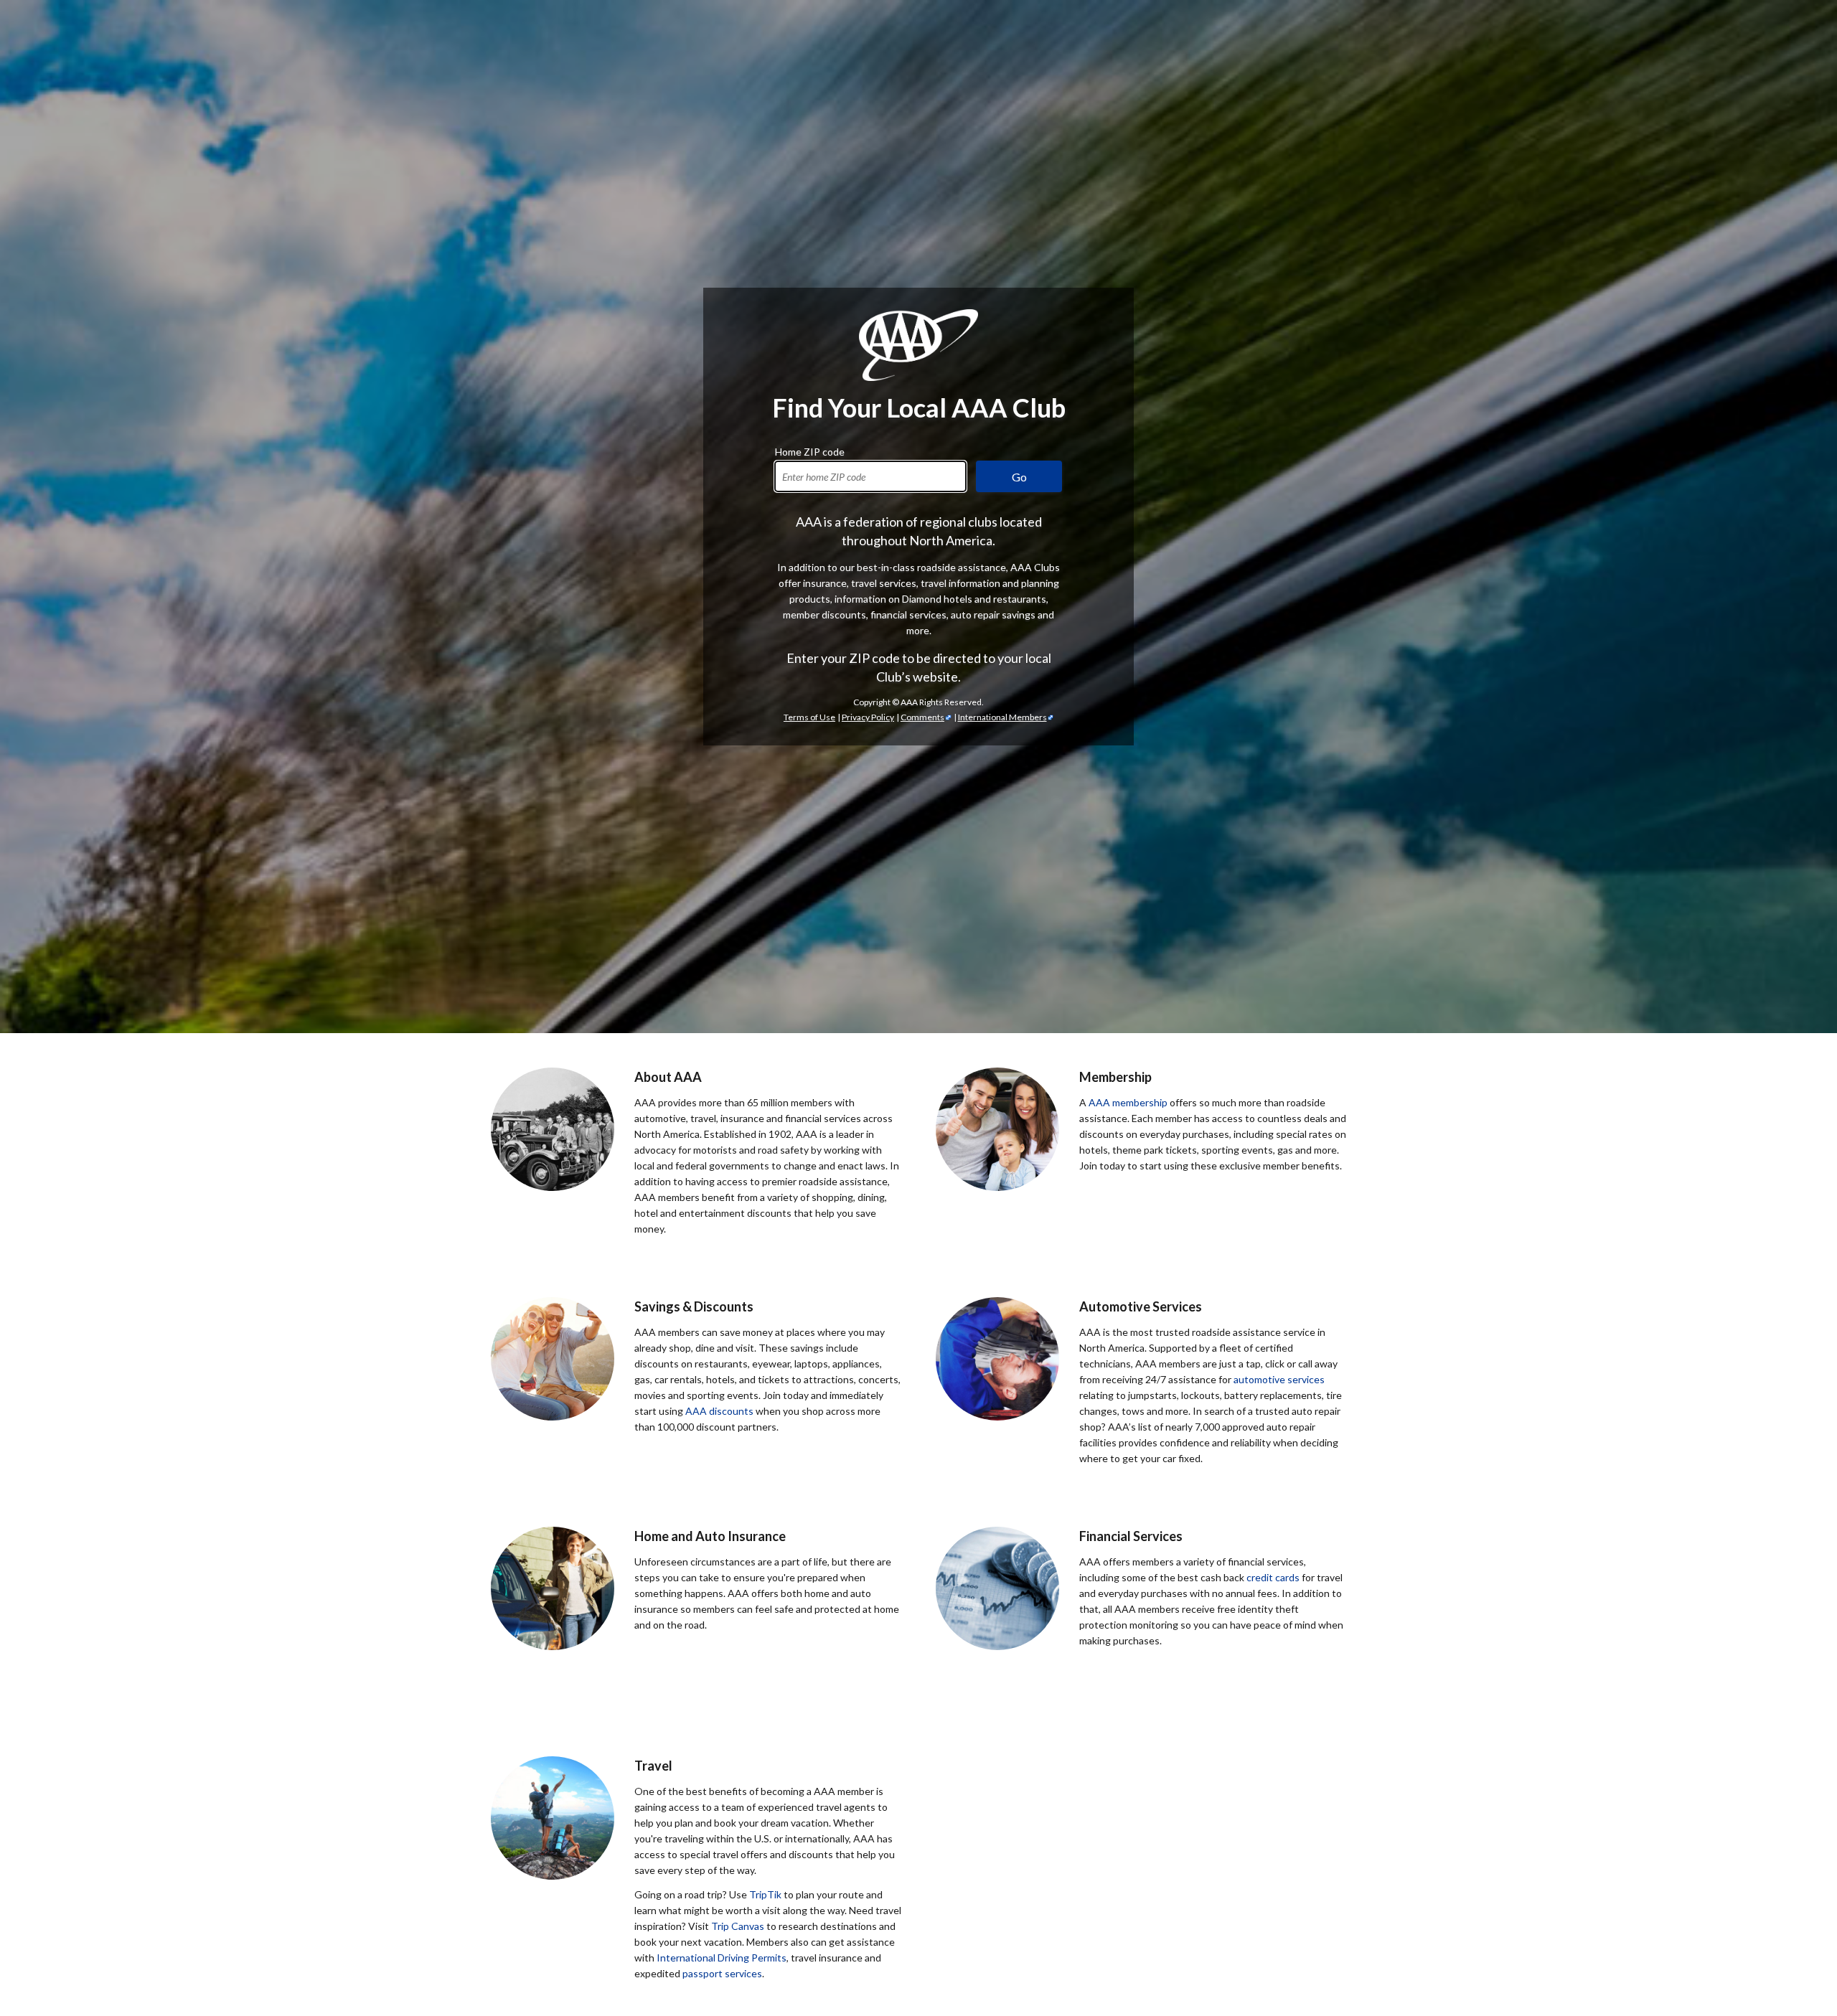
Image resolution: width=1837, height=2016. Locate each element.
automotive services (1279, 1379)
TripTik (765, 1894)
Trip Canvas (738, 1926)
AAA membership (1128, 1102)
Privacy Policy (868, 717)
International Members (1002, 717)
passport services (722, 1973)
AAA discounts (719, 1411)
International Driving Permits (722, 1958)
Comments (922, 717)
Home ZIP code (810, 450)
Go (1019, 477)
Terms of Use (809, 717)
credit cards (1273, 1577)
